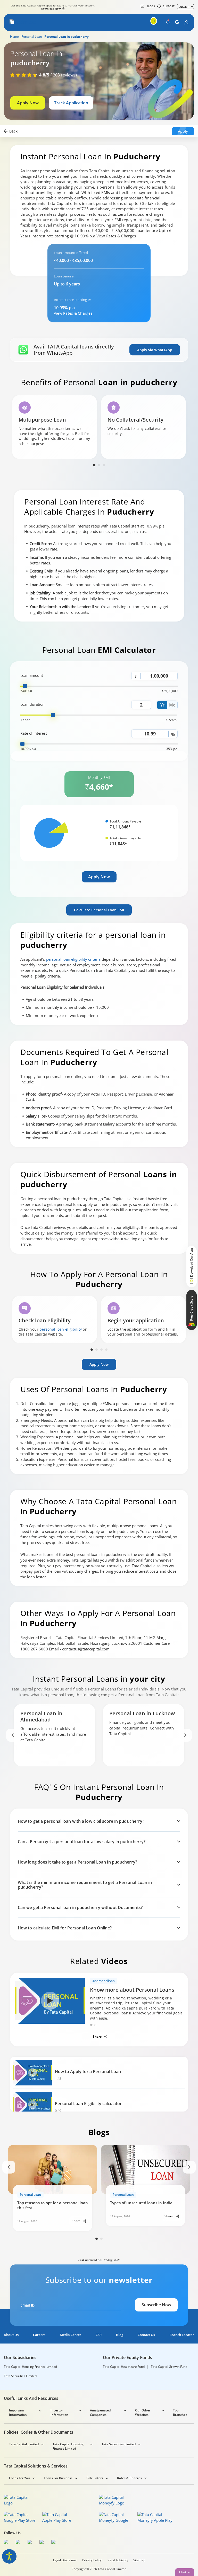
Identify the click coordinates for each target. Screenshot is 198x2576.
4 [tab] (106, 1350)
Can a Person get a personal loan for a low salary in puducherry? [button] (82, 1842)
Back (13, 131)
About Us (11, 2335)
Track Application (71, 103)
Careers (39, 2335)
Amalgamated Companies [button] (100, 2412)
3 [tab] (104, 465)
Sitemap (139, 2560)
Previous (13, 1735)
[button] (12, 22)
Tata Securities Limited (20, 2376)
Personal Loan (32, 37)
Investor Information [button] (59, 2412)
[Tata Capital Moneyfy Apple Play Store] (155, 2517)
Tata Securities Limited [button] (119, 2444)
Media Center (71, 2335)
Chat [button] (183, 2572)
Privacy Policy (92, 2560)
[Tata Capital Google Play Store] (22, 2517)
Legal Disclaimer (65, 2560)
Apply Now (28, 103)
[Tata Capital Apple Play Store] (60, 2517)
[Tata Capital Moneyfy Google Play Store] (117, 2517)
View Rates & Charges (73, 313)
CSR (99, 2335)
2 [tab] (99, 465)
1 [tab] (94, 465)
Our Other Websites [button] (143, 2412)
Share (98, 2036)
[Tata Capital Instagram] (31, 2543)
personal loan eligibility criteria (73, 959)
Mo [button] (172, 705)
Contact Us (146, 2335)
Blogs (151, 6)
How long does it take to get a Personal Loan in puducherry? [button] (77, 1862)
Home (14, 37)
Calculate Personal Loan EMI (99, 910)
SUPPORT (169, 6)
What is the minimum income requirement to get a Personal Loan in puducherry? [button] (85, 1885)
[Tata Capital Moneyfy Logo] (115, 2500)
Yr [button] (162, 705)
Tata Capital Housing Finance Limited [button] (68, 2446)
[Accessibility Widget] (9, 2556)
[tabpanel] (55, 427)
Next (185, 1735)
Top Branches (180, 2412)
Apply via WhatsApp (155, 350)
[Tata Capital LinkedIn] (55, 2543)
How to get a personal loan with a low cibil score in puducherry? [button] (81, 1821)
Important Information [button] (18, 2412)
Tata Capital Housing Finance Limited (30, 2367)
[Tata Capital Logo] (20, 2500)
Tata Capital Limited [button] (24, 2444)
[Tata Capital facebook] (7, 2543)
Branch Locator (182, 2335)
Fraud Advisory (117, 2560)
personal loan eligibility (61, 1329)
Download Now (51, 9)
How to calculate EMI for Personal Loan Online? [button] (65, 1928)
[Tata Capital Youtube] (43, 2543)
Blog (120, 2335)
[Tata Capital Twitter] (19, 2543)
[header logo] (24, 22)
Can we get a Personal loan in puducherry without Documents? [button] (80, 1907)
